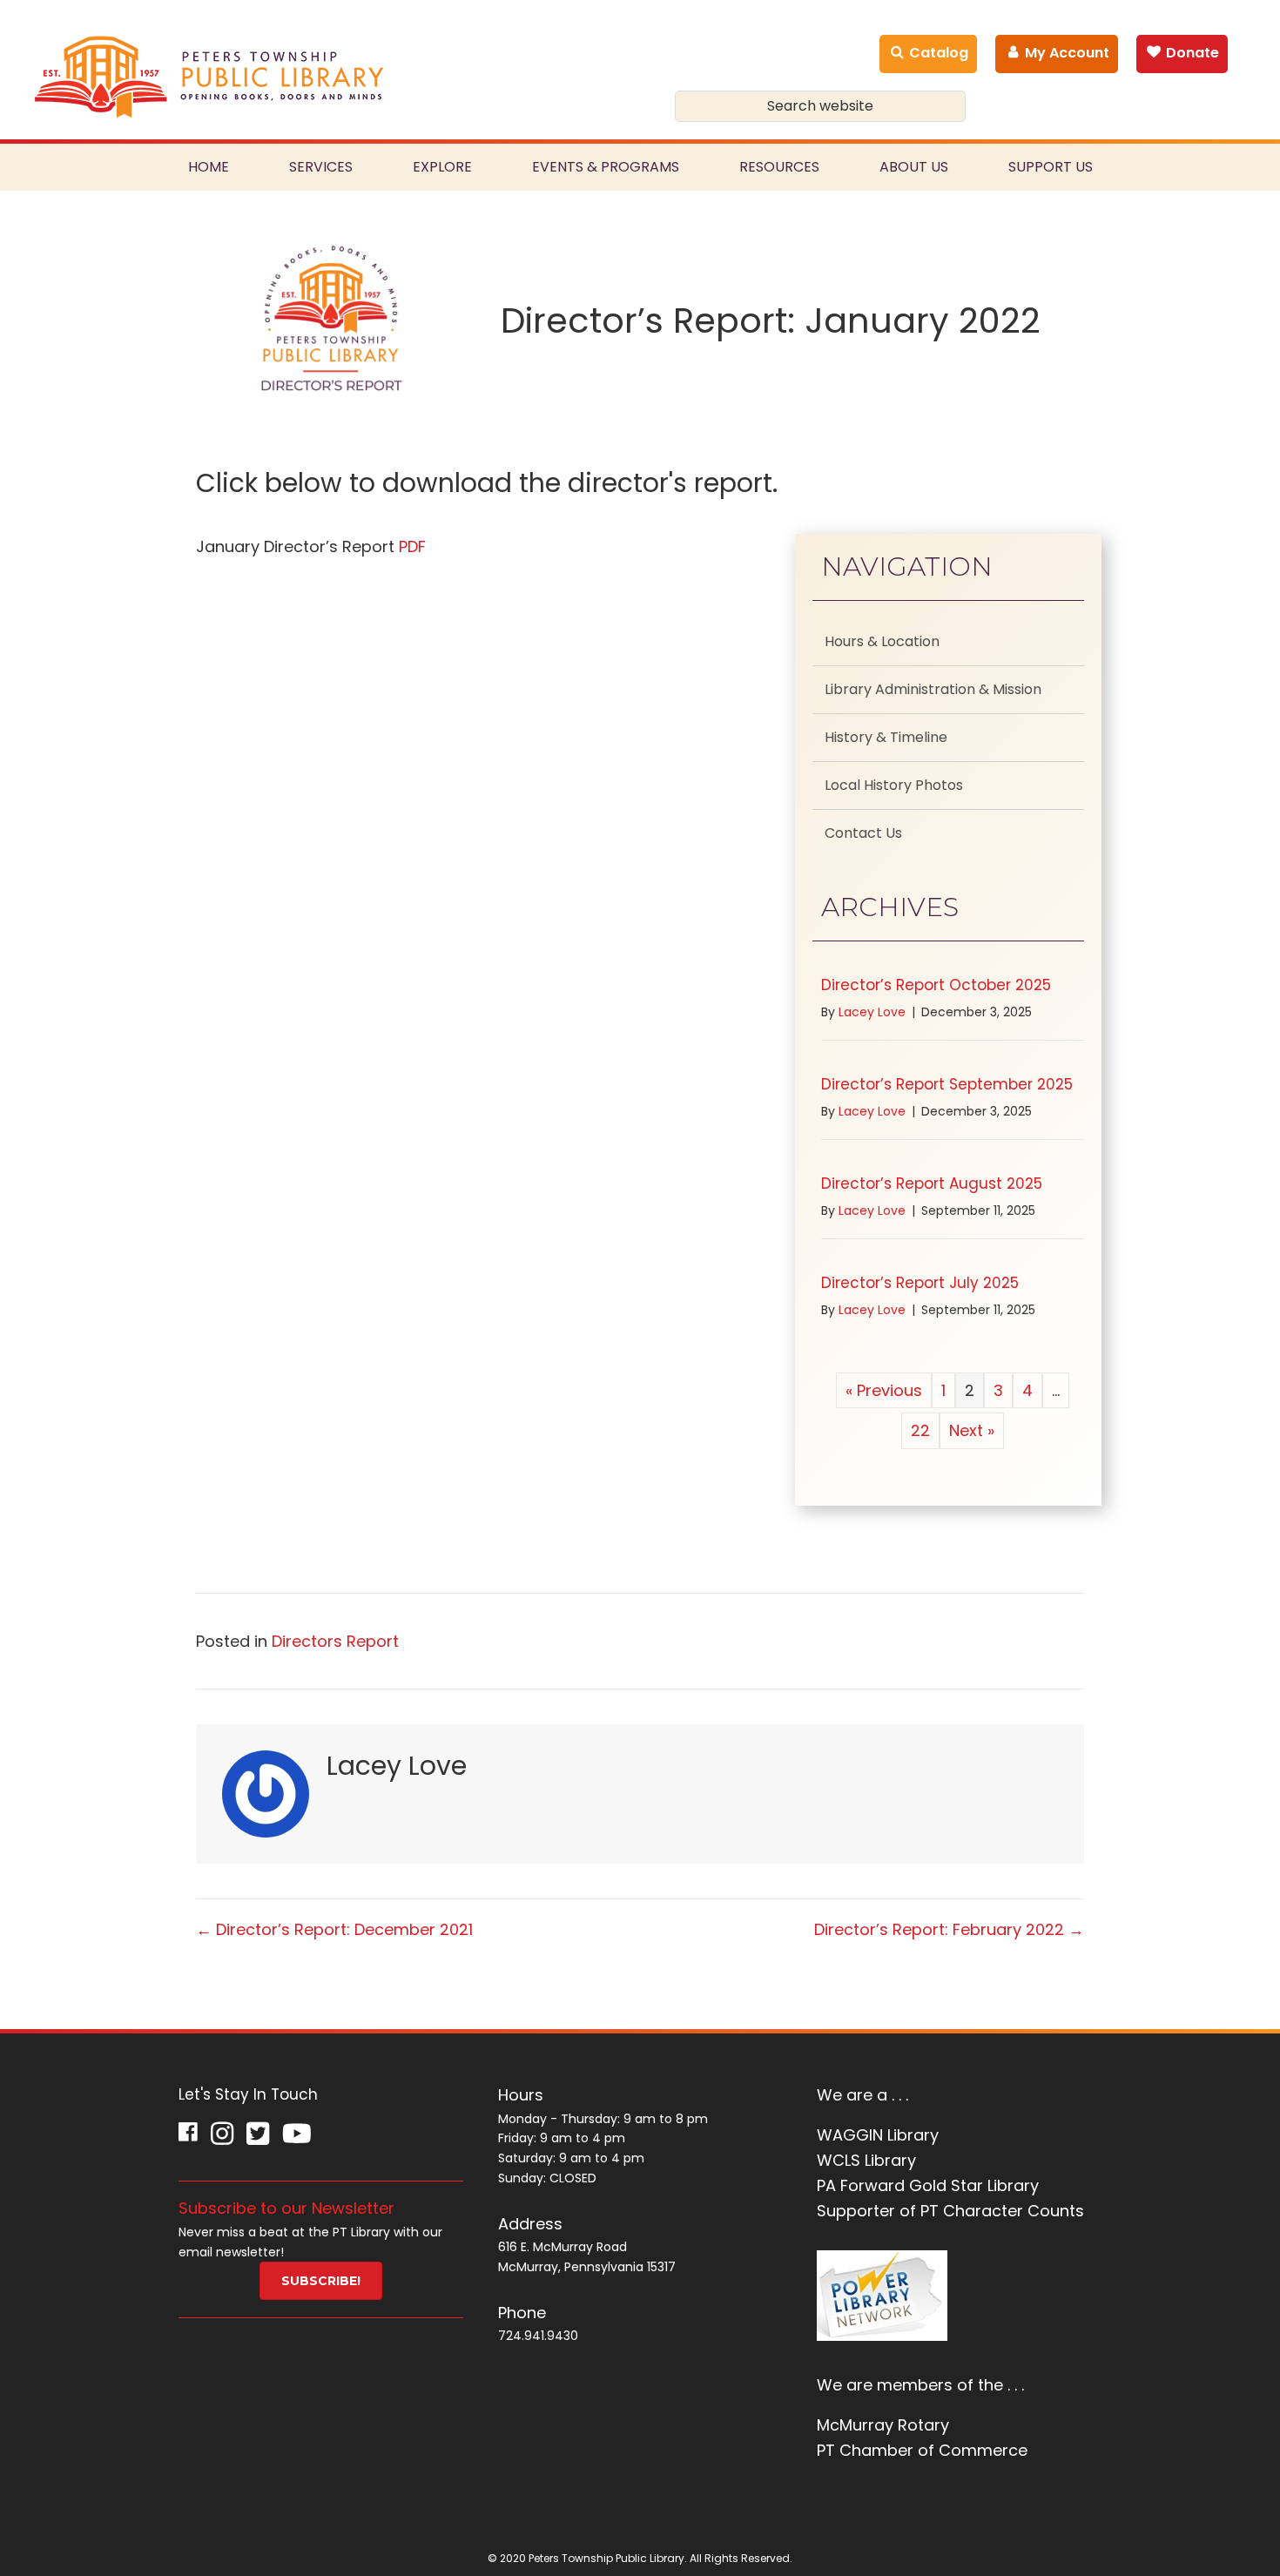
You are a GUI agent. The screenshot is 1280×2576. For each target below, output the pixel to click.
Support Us (1051, 167)
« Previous (884, 1390)
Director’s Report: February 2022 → (949, 1929)
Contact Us (863, 833)
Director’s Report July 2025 (920, 1283)
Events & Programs (606, 167)
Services (321, 167)
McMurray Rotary (883, 2425)
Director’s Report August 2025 (932, 1183)
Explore (442, 167)
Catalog (937, 53)
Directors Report (335, 1641)
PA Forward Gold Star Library (928, 2185)
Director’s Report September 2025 (947, 1084)
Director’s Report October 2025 (936, 985)
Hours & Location (882, 641)
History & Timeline (886, 737)
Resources (779, 167)
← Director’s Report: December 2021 (334, 1929)
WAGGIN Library (878, 2135)
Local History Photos (894, 785)
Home (209, 167)
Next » (972, 1430)
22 (920, 1430)
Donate (1191, 53)
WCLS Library (866, 2160)
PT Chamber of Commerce (922, 2450)
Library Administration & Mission (933, 689)
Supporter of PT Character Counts (950, 2211)
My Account (1065, 53)
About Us (914, 167)
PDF (412, 546)
